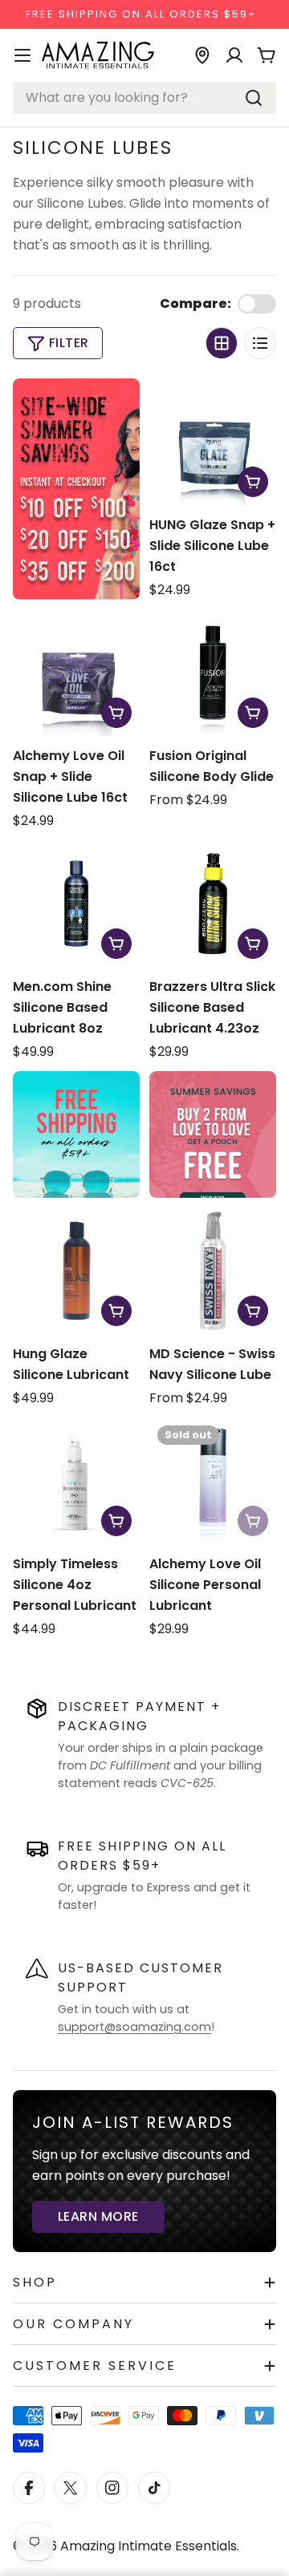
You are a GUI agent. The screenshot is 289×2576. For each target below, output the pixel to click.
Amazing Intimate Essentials (149, 2546)
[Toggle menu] (22, 55)
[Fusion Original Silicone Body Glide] (213, 673)
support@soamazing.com (134, 2027)
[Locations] (202, 55)
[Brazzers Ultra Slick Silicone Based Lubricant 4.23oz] (213, 904)
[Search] (254, 98)
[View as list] (260, 343)
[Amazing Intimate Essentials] (213, 1134)
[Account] (234, 55)
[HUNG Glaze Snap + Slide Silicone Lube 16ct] (213, 442)
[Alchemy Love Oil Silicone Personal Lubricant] (213, 1481)
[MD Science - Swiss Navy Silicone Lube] (213, 1271)
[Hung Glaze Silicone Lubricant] (76, 1271)
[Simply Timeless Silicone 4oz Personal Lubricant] (76, 1481)
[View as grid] (222, 343)
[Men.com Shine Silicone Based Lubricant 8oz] (76, 904)
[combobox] (144, 98)
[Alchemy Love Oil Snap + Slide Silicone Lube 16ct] (76, 673)
